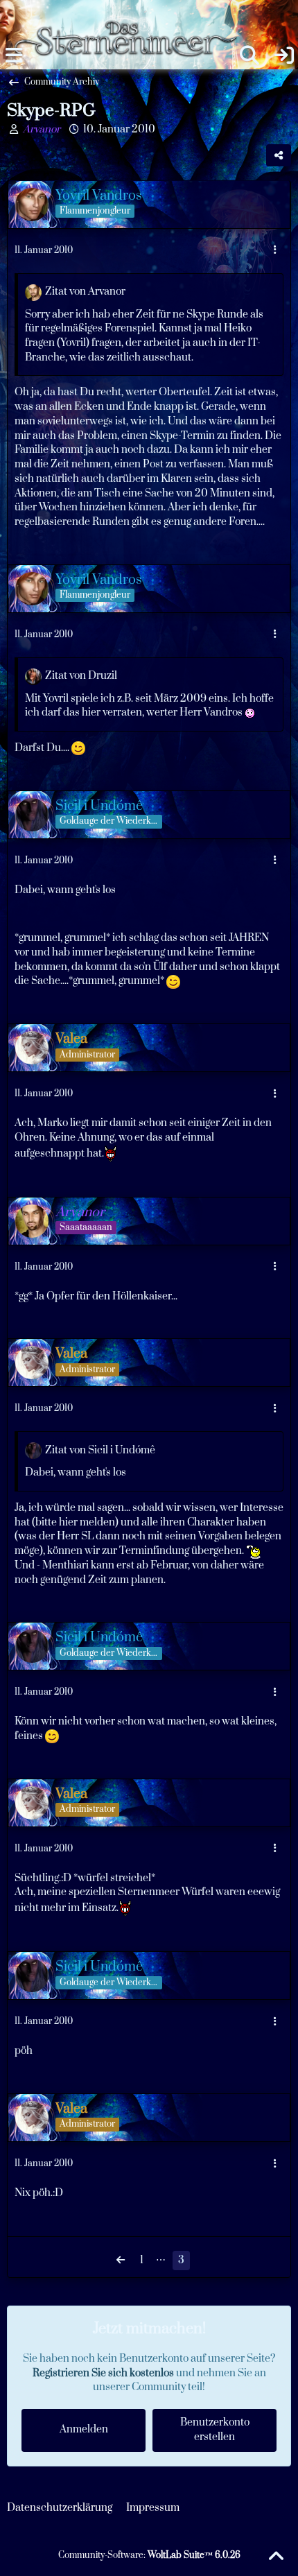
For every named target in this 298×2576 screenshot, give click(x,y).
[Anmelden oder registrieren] (284, 55)
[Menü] (14, 55)
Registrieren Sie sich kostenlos (103, 2373)
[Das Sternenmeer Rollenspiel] (132, 14)
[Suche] (249, 55)
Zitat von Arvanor (85, 292)
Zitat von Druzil (81, 676)
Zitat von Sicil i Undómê (100, 1450)
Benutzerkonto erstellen (215, 2430)
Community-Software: (149, 2555)
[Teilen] (279, 155)
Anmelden (84, 2429)
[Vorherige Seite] (121, 2261)
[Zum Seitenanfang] (276, 2557)
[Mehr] (275, 251)
